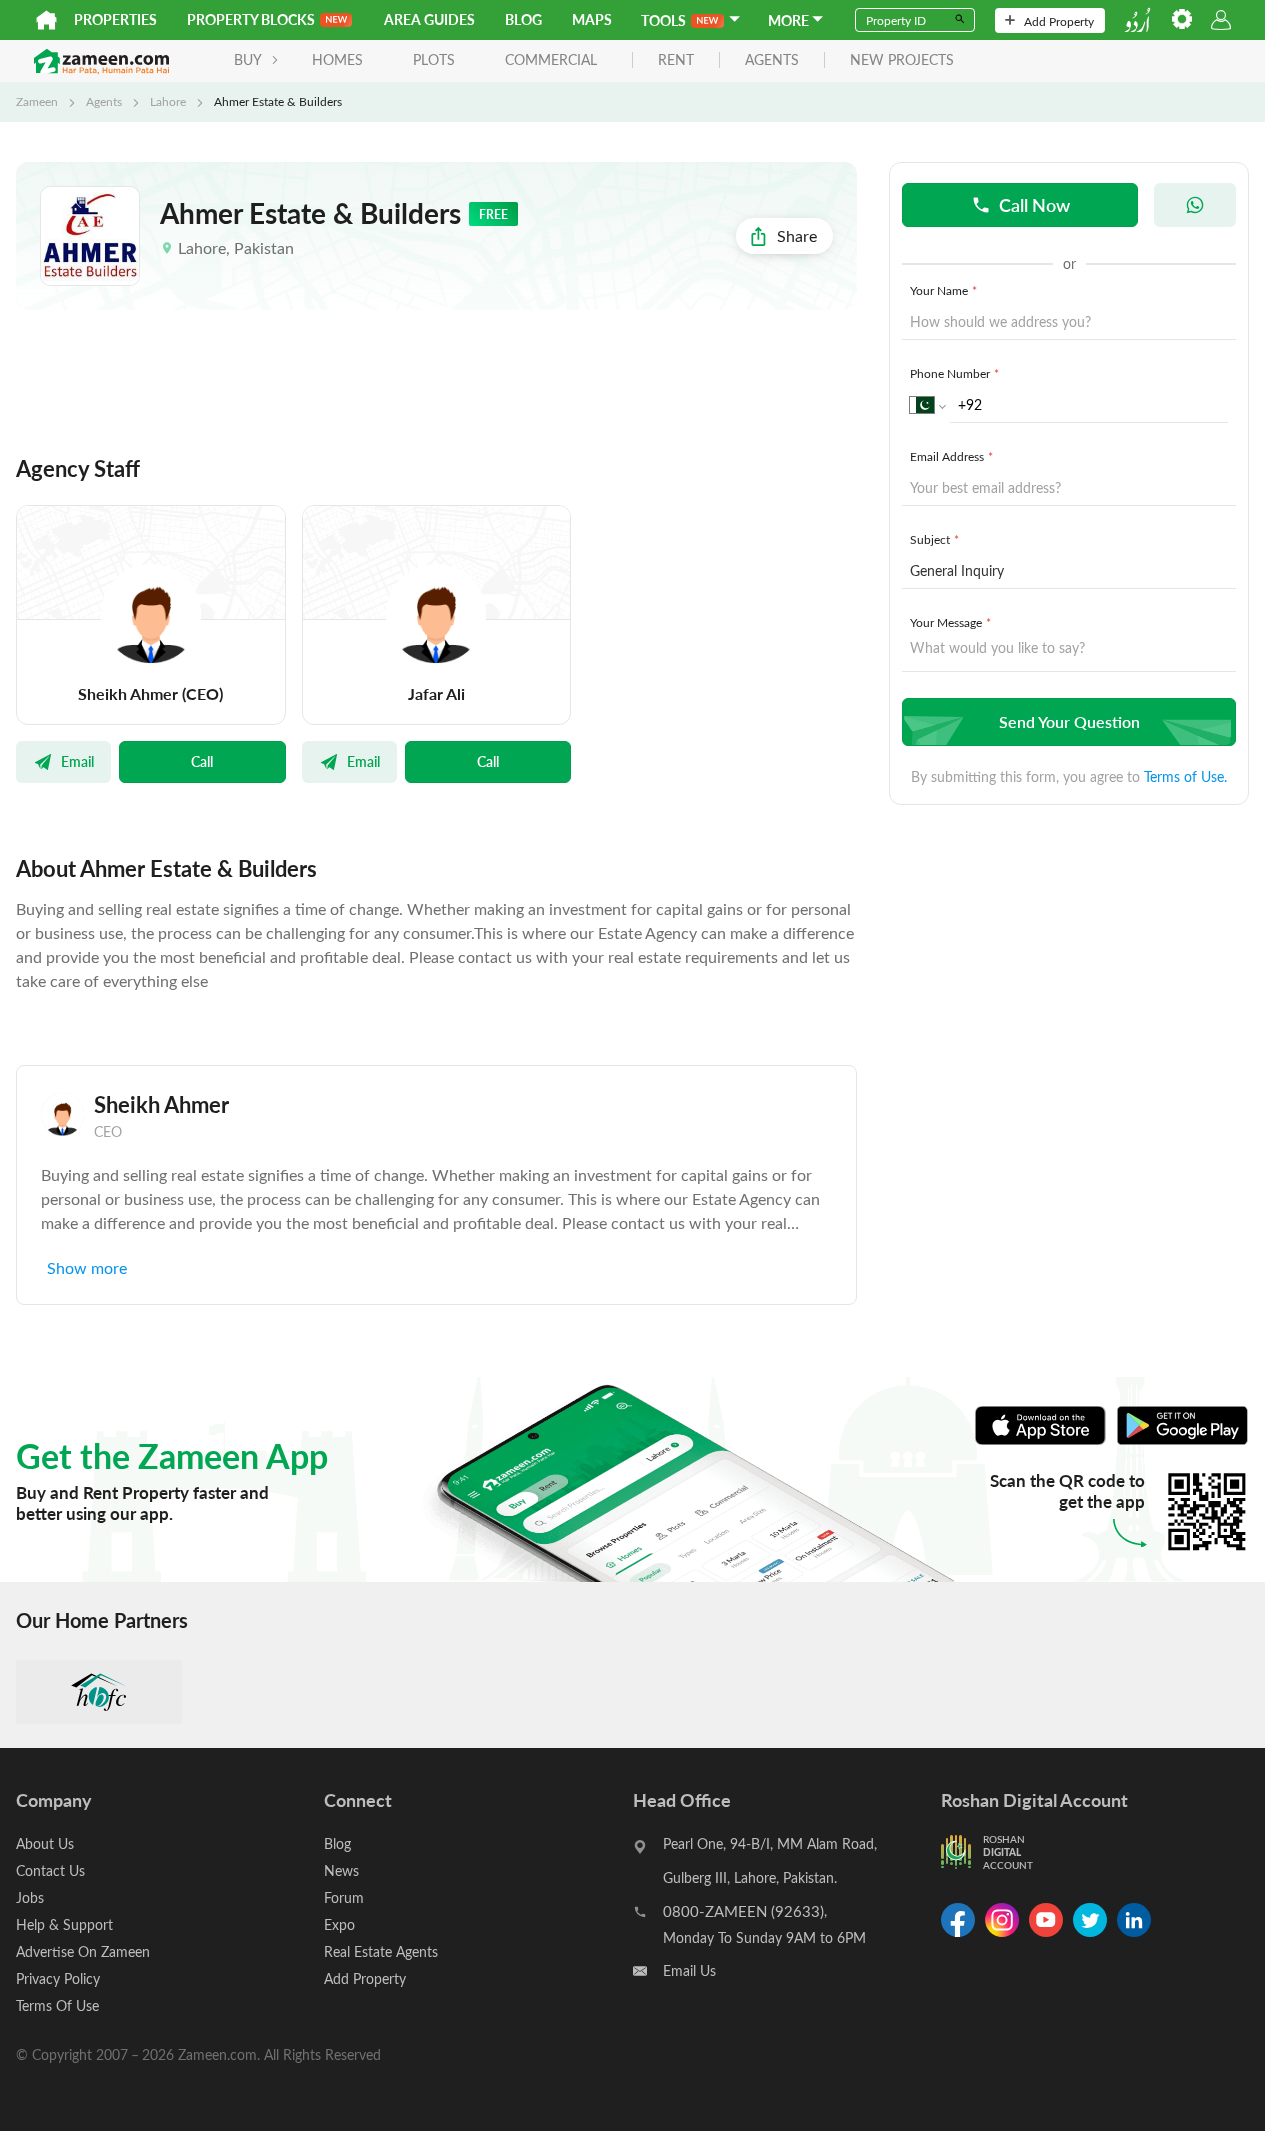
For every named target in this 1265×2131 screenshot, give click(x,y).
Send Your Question (1069, 721)
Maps (592, 19)
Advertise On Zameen (83, 1951)
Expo (339, 1924)
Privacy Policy (58, 1978)
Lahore (168, 101)
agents (772, 60)
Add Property (1059, 21)
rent (676, 60)
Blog (523, 19)
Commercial (551, 59)
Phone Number (954, 373)
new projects (902, 60)
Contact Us (50, 1870)
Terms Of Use (57, 2005)
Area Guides (429, 19)
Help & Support (64, 1924)
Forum (344, 1897)
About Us (45, 1843)
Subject (934, 539)
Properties (115, 19)
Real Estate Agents (381, 1951)
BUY (248, 59)
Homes (337, 59)
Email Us (689, 1970)
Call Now (1034, 204)
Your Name (943, 290)
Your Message (950, 622)
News (341, 1870)
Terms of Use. (1185, 776)
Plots (434, 59)
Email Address (951, 456)
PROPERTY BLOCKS (251, 19)
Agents (104, 101)
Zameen (37, 101)
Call (202, 761)
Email (77, 761)
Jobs (30, 1897)
